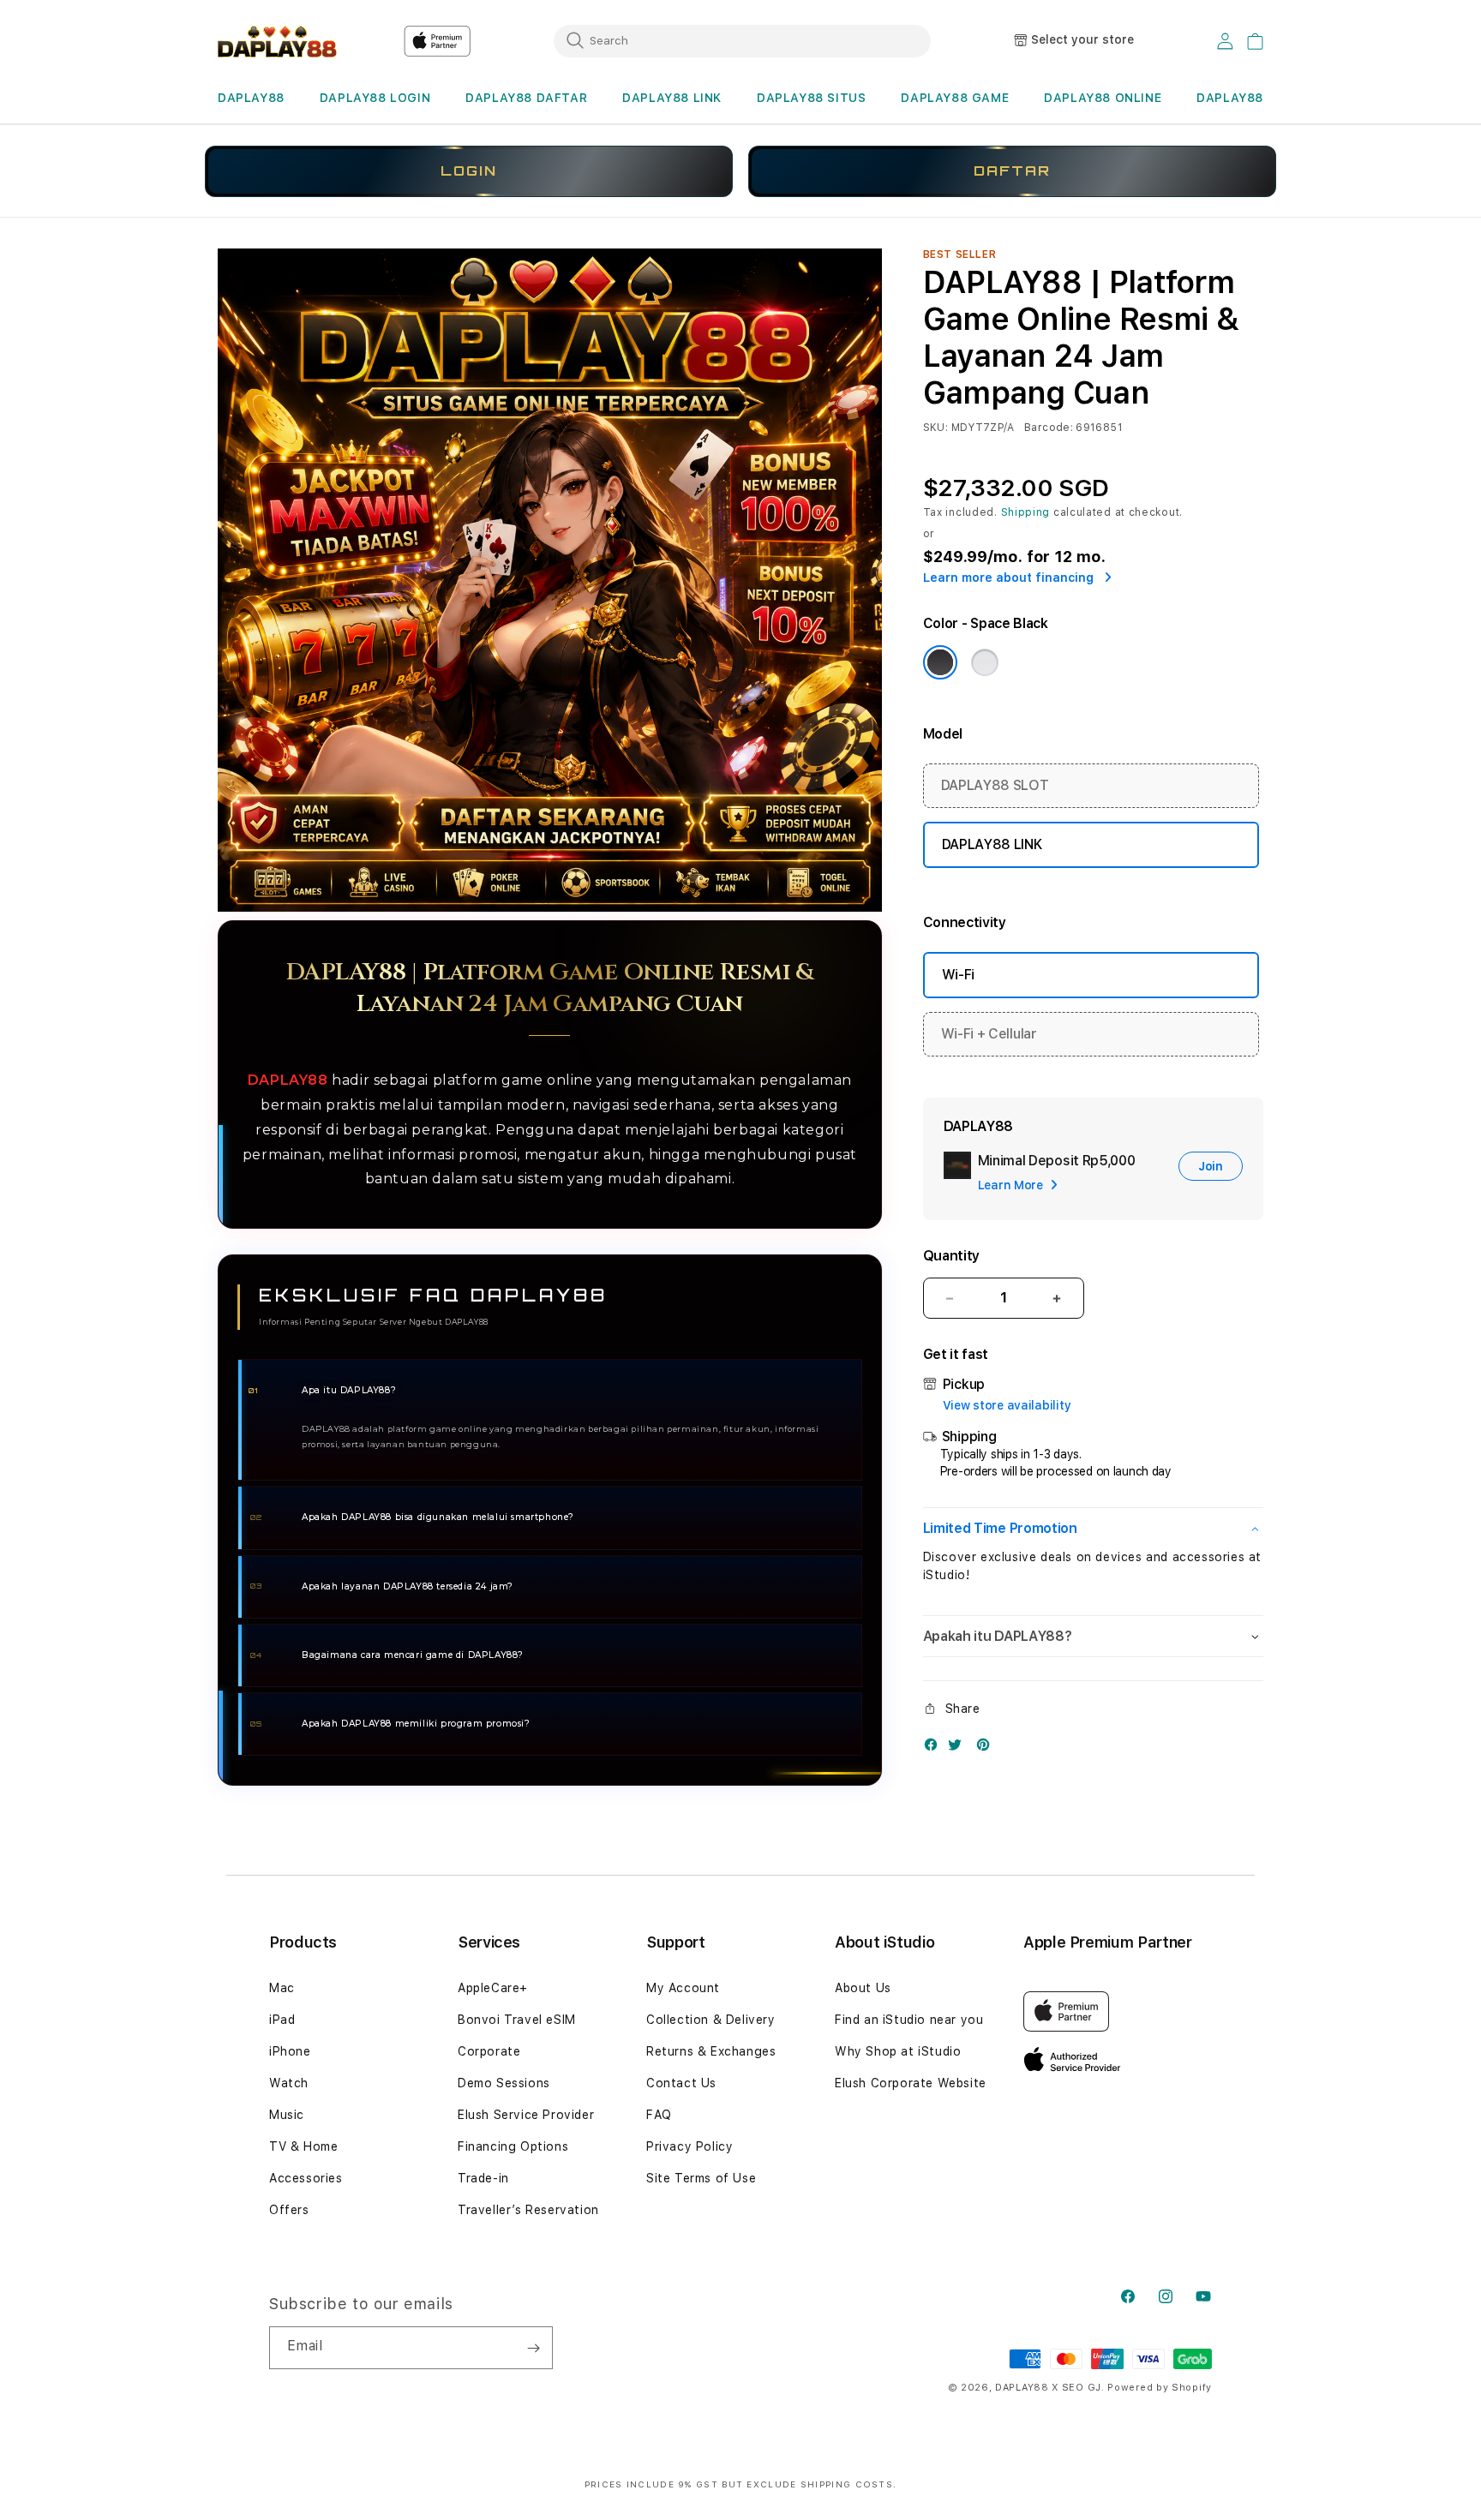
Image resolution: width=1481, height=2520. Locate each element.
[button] (251, 98)
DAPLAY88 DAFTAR (526, 98)
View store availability (1007, 1405)
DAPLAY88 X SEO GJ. (1050, 2388)
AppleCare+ (493, 1988)
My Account (683, 1988)
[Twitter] (959, 1748)
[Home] (277, 41)
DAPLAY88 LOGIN (375, 98)
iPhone (290, 2051)
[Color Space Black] (940, 662)
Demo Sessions (504, 2083)
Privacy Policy (690, 2146)
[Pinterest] (987, 1748)
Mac (282, 1988)
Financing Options (513, 2146)
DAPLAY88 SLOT (995, 785)
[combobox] (742, 40)
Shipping (1026, 512)
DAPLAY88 (251, 98)
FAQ (659, 2115)
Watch (289, 2083)
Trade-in (483, 2178)
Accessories (306, 2178)
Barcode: (1049, 428)
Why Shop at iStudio (898, 2051)
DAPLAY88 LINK (672, 98)
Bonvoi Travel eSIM (517, 2020)
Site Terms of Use (701, 2178)
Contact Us (681, 2083)
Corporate (489, 2051)
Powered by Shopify (1160, 2388)
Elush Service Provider (526, 2115)
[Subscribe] (533, 2348)
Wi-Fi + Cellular (989, 1034)
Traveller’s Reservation (528, 2210)
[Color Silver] (985, 662)
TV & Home (303, 2146)
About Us (863, 1988)
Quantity (951, 1256)
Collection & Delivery (711, 2020)
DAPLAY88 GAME (955, 98)
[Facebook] (935, 1748)
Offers (289, 2210)
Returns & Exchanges (711, 2051)
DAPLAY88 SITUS (811, 98)
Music (287, 2115)
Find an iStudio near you (909, 2020)
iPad (282, 2020)
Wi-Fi (958, 975)
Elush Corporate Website (911, 2083)
